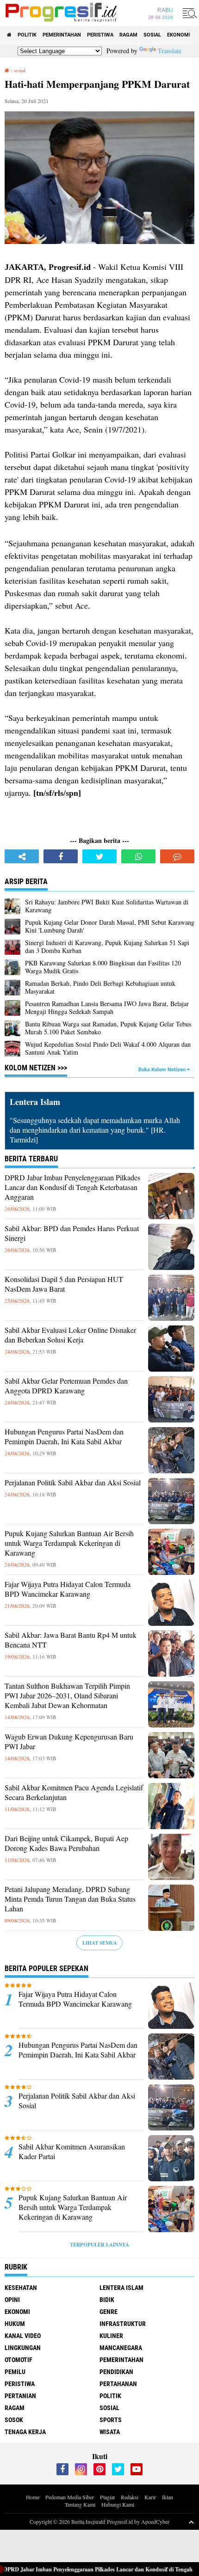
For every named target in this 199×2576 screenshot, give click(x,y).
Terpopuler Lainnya (99, 2245)
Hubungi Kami (118, 2504)
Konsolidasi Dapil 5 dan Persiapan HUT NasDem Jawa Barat (64, 1284)
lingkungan (23, 2348)
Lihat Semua (100, 1943)
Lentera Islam (121, 2288)
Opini (12, 2300)
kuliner (111, 2336)
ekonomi (179, 35)
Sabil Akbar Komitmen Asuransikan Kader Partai (72, 2152)
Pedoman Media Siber (70, 2497)
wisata (110, 2432)
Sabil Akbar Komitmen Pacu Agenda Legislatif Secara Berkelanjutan (74, 1792)
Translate (170, 51)
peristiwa (100, 35)
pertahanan (118, 2384)
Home (33, 2497)
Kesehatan (21, 2288)
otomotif (19, 2360)
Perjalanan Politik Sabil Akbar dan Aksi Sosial (73, 1483)
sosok (14, 2420)
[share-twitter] (99, 856)
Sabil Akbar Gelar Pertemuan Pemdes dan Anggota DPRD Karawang (66, 1386)
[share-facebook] (61, 856)
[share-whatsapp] (138, 856)
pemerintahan (62, 35)
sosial (152, 35)
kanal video (23, 2336)
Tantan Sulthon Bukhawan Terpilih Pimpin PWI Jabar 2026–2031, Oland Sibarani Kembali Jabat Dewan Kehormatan (67, 1696)
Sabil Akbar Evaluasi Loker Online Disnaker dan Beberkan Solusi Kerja (70, 1335)
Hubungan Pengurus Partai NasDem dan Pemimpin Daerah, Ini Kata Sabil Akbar (64, 1437)
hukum (15, 2324)
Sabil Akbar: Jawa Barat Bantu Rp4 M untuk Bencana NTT (71, 1640)
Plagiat (107, 2497)
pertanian (20, 2396)
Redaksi (130, 2497)
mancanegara (121, 2348)
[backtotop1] (191, 2521)
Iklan (168, 2497)
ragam (128, 35)
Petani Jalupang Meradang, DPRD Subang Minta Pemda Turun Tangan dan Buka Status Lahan (70, 1899)
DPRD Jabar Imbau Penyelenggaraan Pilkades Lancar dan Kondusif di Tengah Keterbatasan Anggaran (72, 1187)
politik (27, 35)
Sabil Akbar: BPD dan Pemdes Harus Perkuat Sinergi (72, 1233)
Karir (150, 2497)
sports (111, 2420)
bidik (107, 2300)
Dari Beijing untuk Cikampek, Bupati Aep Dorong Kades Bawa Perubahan (66, 1843)
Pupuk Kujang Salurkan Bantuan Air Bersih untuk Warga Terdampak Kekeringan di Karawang (69, 1543)
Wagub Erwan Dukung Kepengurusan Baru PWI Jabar (69, 1742)
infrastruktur (123, 2324)
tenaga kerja (25, 2432)
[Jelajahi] (188, 13)
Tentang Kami (80, 2504)
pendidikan (116, 2372)
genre (109, 2312)
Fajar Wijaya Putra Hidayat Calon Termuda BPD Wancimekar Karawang (68, 1589)
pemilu (15, 2372)
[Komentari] (177, 856)
